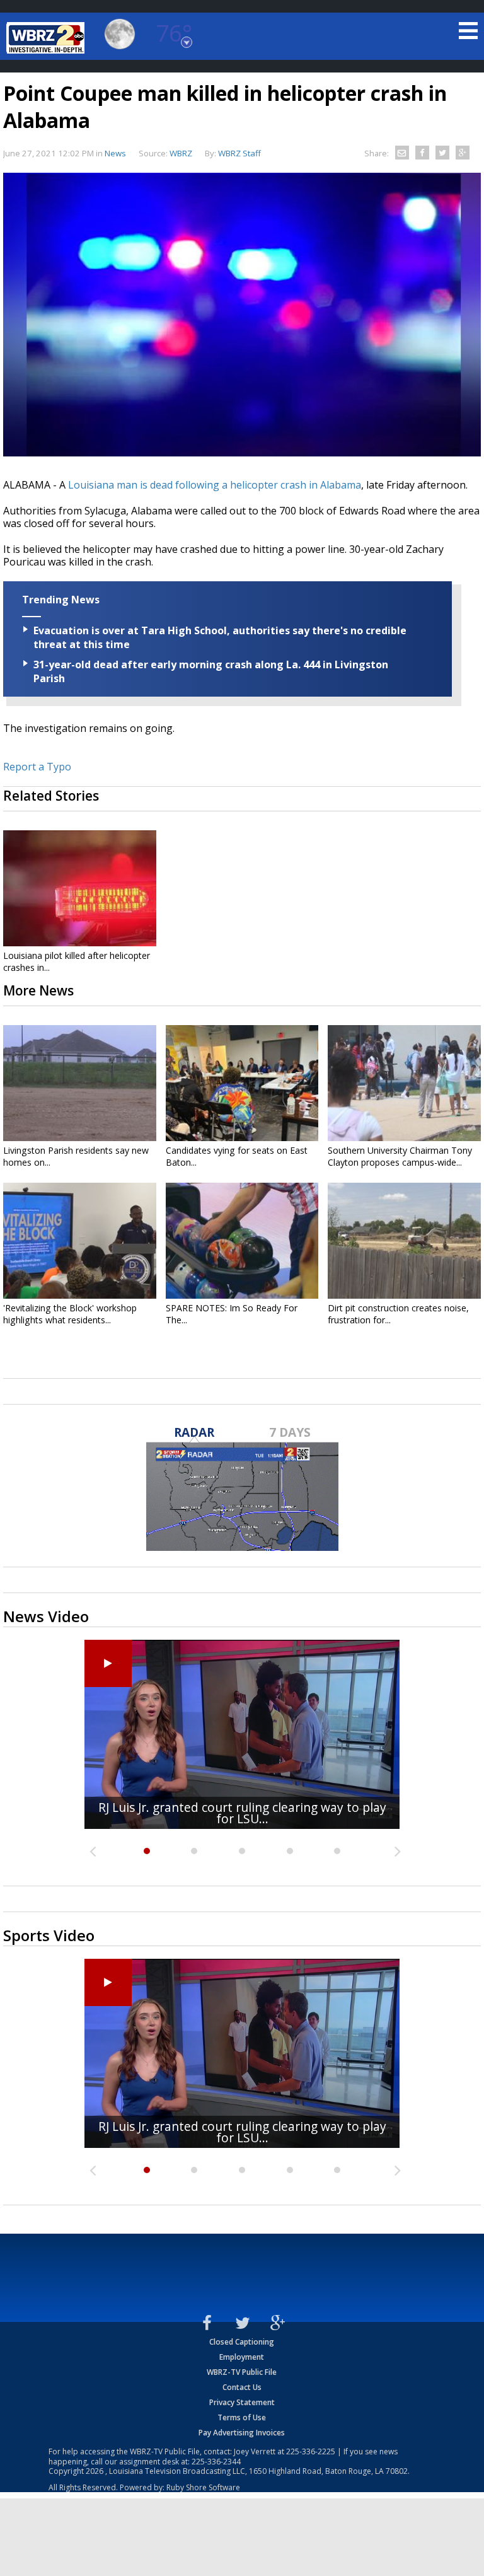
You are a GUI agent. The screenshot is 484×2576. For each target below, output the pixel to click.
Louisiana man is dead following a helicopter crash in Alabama (215, 485)
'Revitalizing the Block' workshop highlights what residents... (70, 1314)
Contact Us (242, 2387)
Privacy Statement (242, 2402)
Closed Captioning (242, 2342)
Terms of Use (242, 2417)
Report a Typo (37, 767)
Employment (242, 2357)
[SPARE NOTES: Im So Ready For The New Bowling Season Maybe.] (242, 1241)
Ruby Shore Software (203, 2487)
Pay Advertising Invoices (242, 2433)
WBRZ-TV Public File (242, 2372)
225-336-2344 (216, 2462)
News (115, 153)
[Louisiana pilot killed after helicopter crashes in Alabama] (80, 888)
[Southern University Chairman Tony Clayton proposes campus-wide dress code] (404, 1083)
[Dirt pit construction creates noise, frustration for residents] (404, 1241)
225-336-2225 (311, 2451)
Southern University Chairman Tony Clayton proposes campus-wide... (400, 1156)
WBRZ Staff (239, 153)
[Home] (47, 38)
